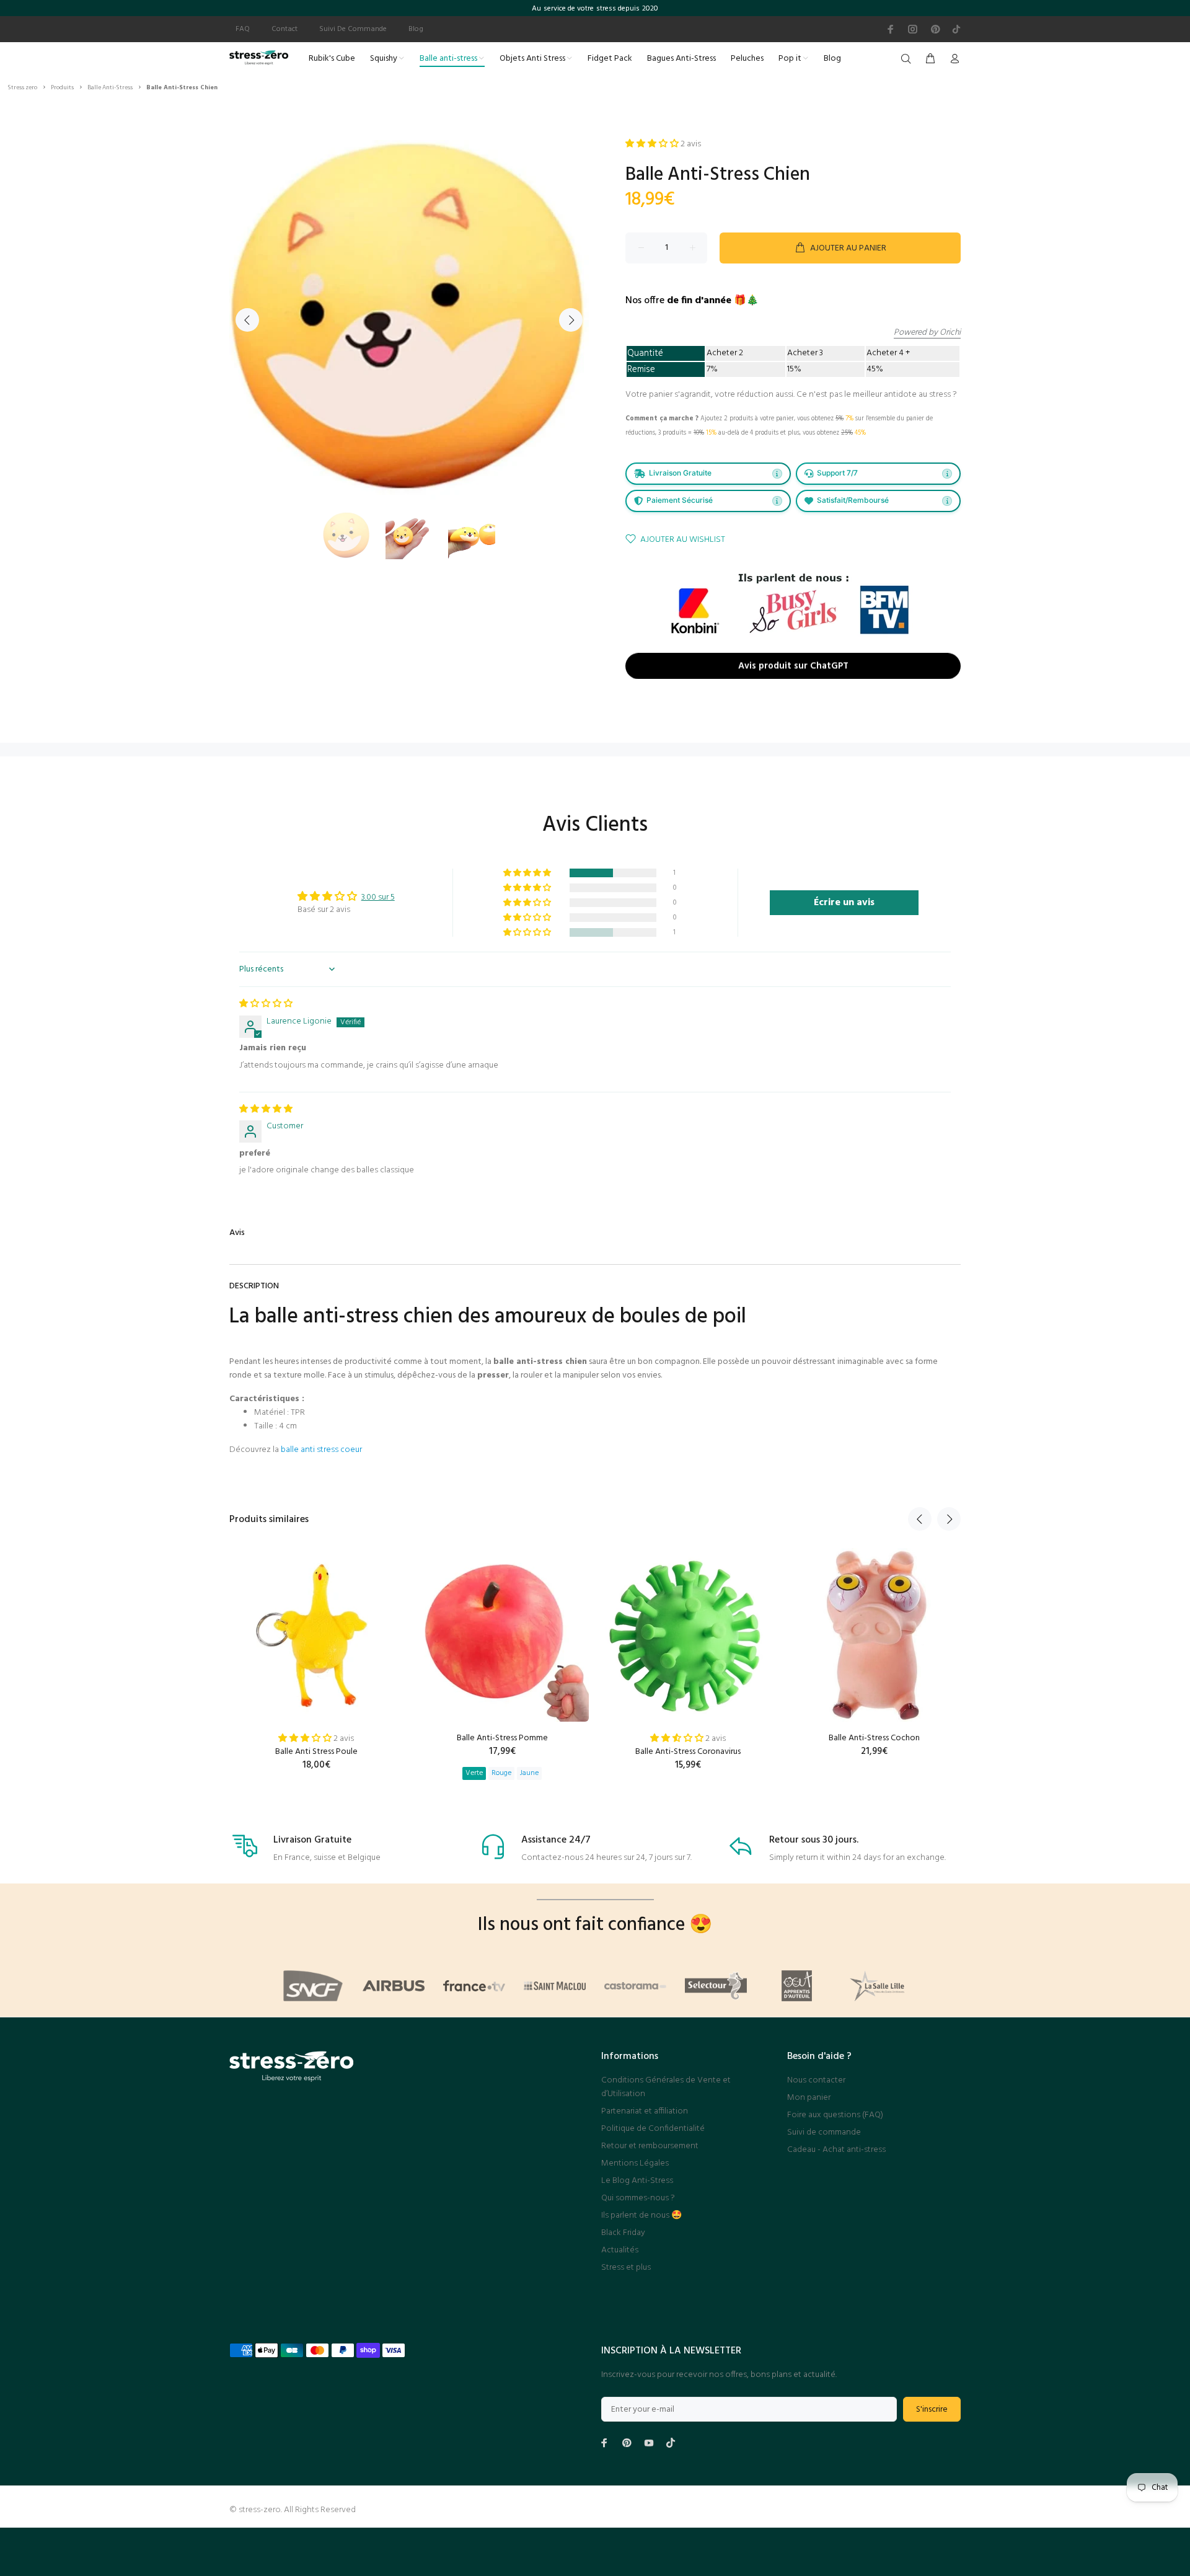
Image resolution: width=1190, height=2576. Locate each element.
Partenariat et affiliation (645, 2111)
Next (571, 320)
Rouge (501, 1773)
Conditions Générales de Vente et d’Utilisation (666, 2087)
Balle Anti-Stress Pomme (502, 1738)
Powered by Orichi (927, 333)
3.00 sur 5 (378, 897)
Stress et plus (626, 2268)
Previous (247, 320)
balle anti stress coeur (321, 1450)
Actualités (620, 2250)
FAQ (243, 29)
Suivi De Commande (353, 29)
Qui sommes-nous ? (638, 2198)
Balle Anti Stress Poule (316, 1752)
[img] (266, 1004)
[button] (528, 873)
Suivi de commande (824, 2132)
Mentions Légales (635, 2163)
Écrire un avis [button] (844, 903)
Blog (416, 29)
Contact (284, 29)
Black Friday (623, 2233)
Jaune (529, 1773)
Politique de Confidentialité (653, 2129)
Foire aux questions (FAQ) (835, 2115)
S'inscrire (932, 2410)
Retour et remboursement (650, 2146)
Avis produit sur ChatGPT (793, 667)
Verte (474, 1773)
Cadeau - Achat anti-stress (836, 2150)
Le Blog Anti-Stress (637, 2181)
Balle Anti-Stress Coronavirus (688, 1752)
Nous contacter (816, 2080)
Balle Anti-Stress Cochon (874, 1738)
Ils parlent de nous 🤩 (641, 2215)
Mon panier (809, 2098)
